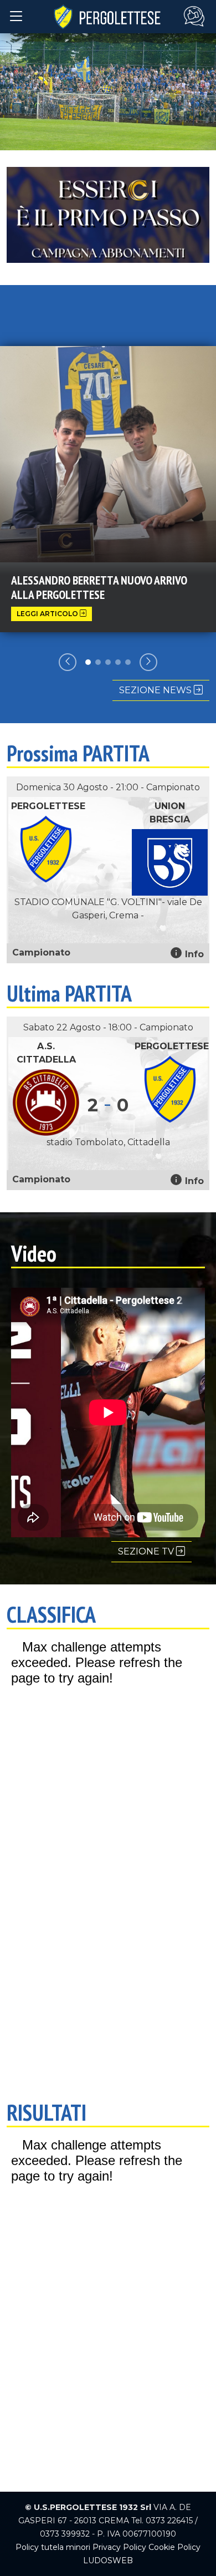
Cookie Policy (174, 2547)
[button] (88, 662)
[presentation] (68, 662)
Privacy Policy (119, 2547)
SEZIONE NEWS (156, 690)
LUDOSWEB (108, 2560)
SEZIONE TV (147, 1551)
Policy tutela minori (53, 2547)
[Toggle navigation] (16, 16)
